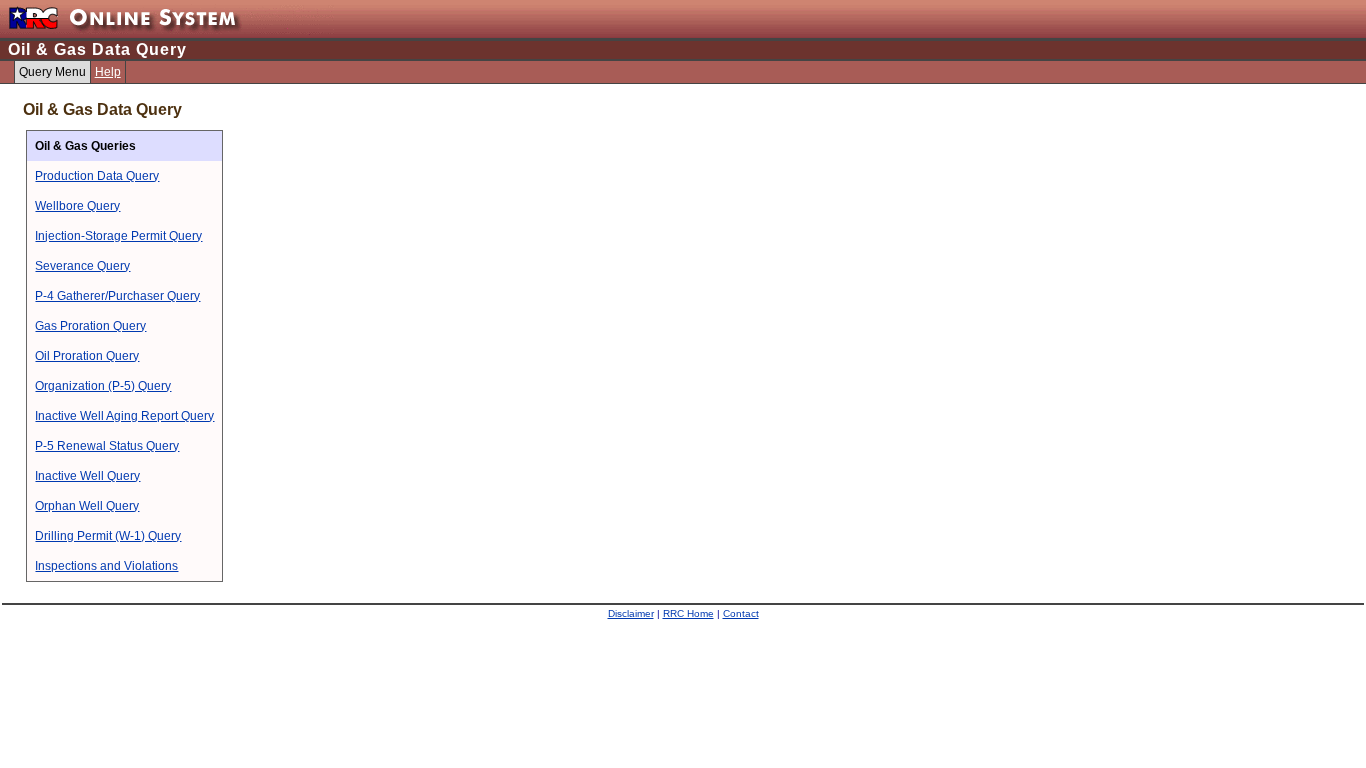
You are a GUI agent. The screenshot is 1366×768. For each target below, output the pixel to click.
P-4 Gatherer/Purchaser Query (117, 296)
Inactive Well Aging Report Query (124, 416)
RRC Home (688, 613)
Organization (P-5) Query (103, 386)
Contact (741, 613)
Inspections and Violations (106, 566)
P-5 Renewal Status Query (107, 446)
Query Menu (52, 72)
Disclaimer (631, 613)
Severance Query (82, 266)
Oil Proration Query (87, 356)
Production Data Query (97, 176)
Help (108, 72)
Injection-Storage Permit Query (118, 236)
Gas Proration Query (90, 326)
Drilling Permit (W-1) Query (108, 536)
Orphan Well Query (87, 506)
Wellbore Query (77, 206)
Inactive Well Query (87, 476)
